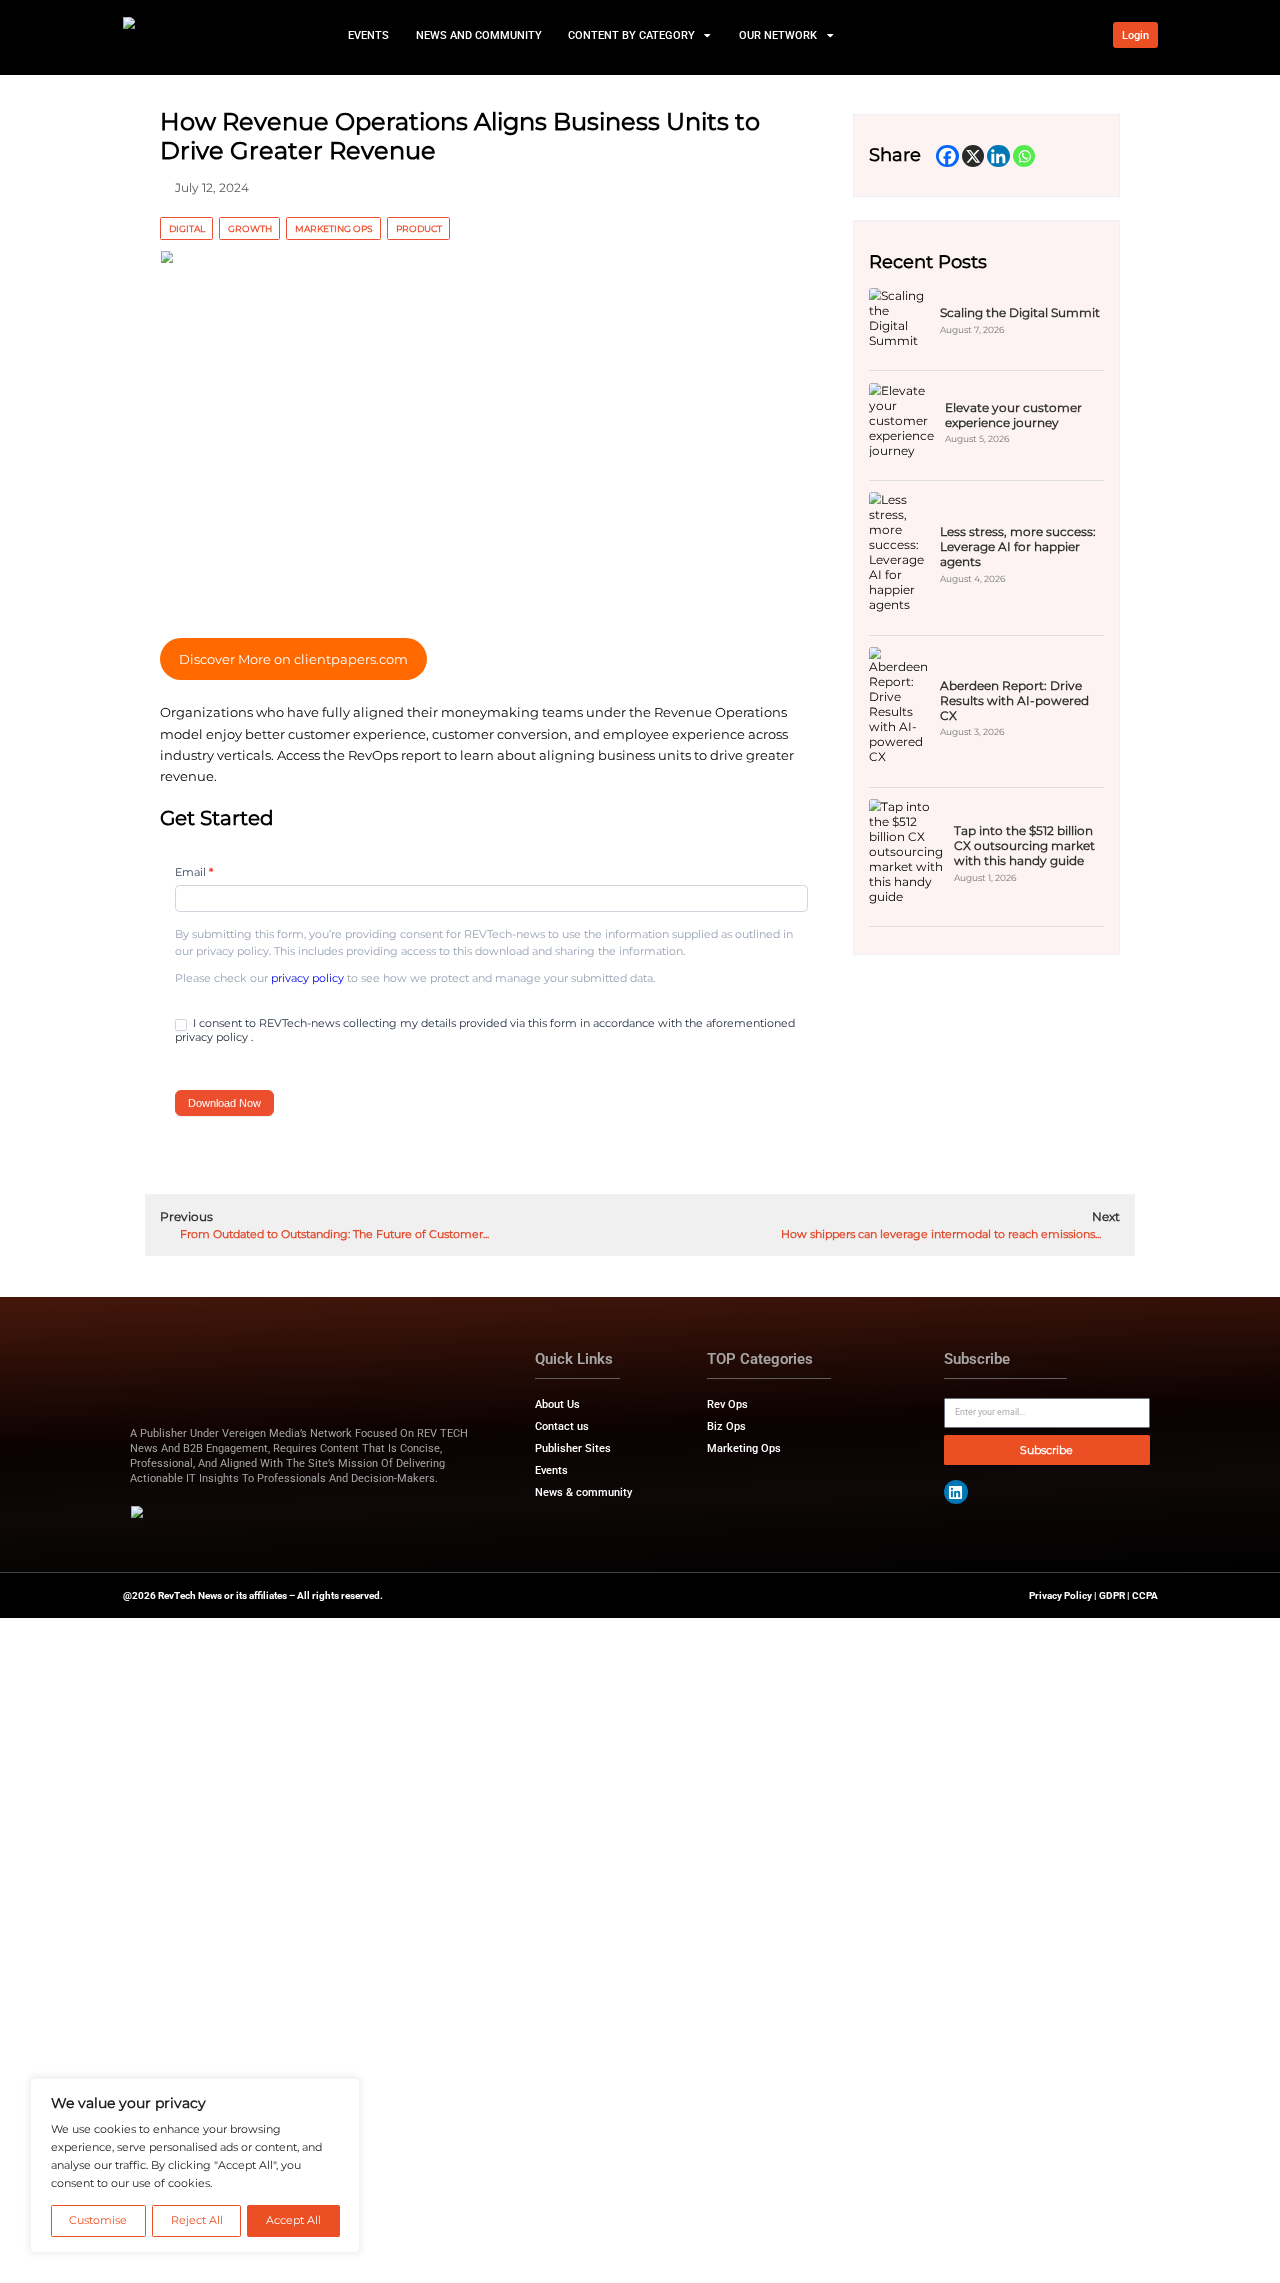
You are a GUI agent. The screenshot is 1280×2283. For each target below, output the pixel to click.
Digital (187, 228)
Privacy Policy (1060, 1595)
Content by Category (631, 34)
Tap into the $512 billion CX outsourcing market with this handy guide (1024, 845)
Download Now (224, 1103)
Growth (250, 228)
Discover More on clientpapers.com (293, 659)
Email (194, 872)
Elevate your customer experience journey (1013, 415)
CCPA (1145, 1595)
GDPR (1112, 1595)
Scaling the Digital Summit (1020, 312)
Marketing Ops (334, 228)
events (368, 34)
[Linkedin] (998, 156)
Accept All (293, 2220)
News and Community (478, 34)
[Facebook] (947, 156)
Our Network (778, 34)
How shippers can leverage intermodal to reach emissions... (942, 1234)
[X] (973, 156)
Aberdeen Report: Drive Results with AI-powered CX (1014, 700)
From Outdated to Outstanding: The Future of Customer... (333, 1234)
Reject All (197, 2220)
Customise (98, 2220)
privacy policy (307, 978)
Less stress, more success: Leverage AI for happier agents (1018, 546)
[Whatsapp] (1024, 156)
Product (419, 228)
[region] (195, 2165)
